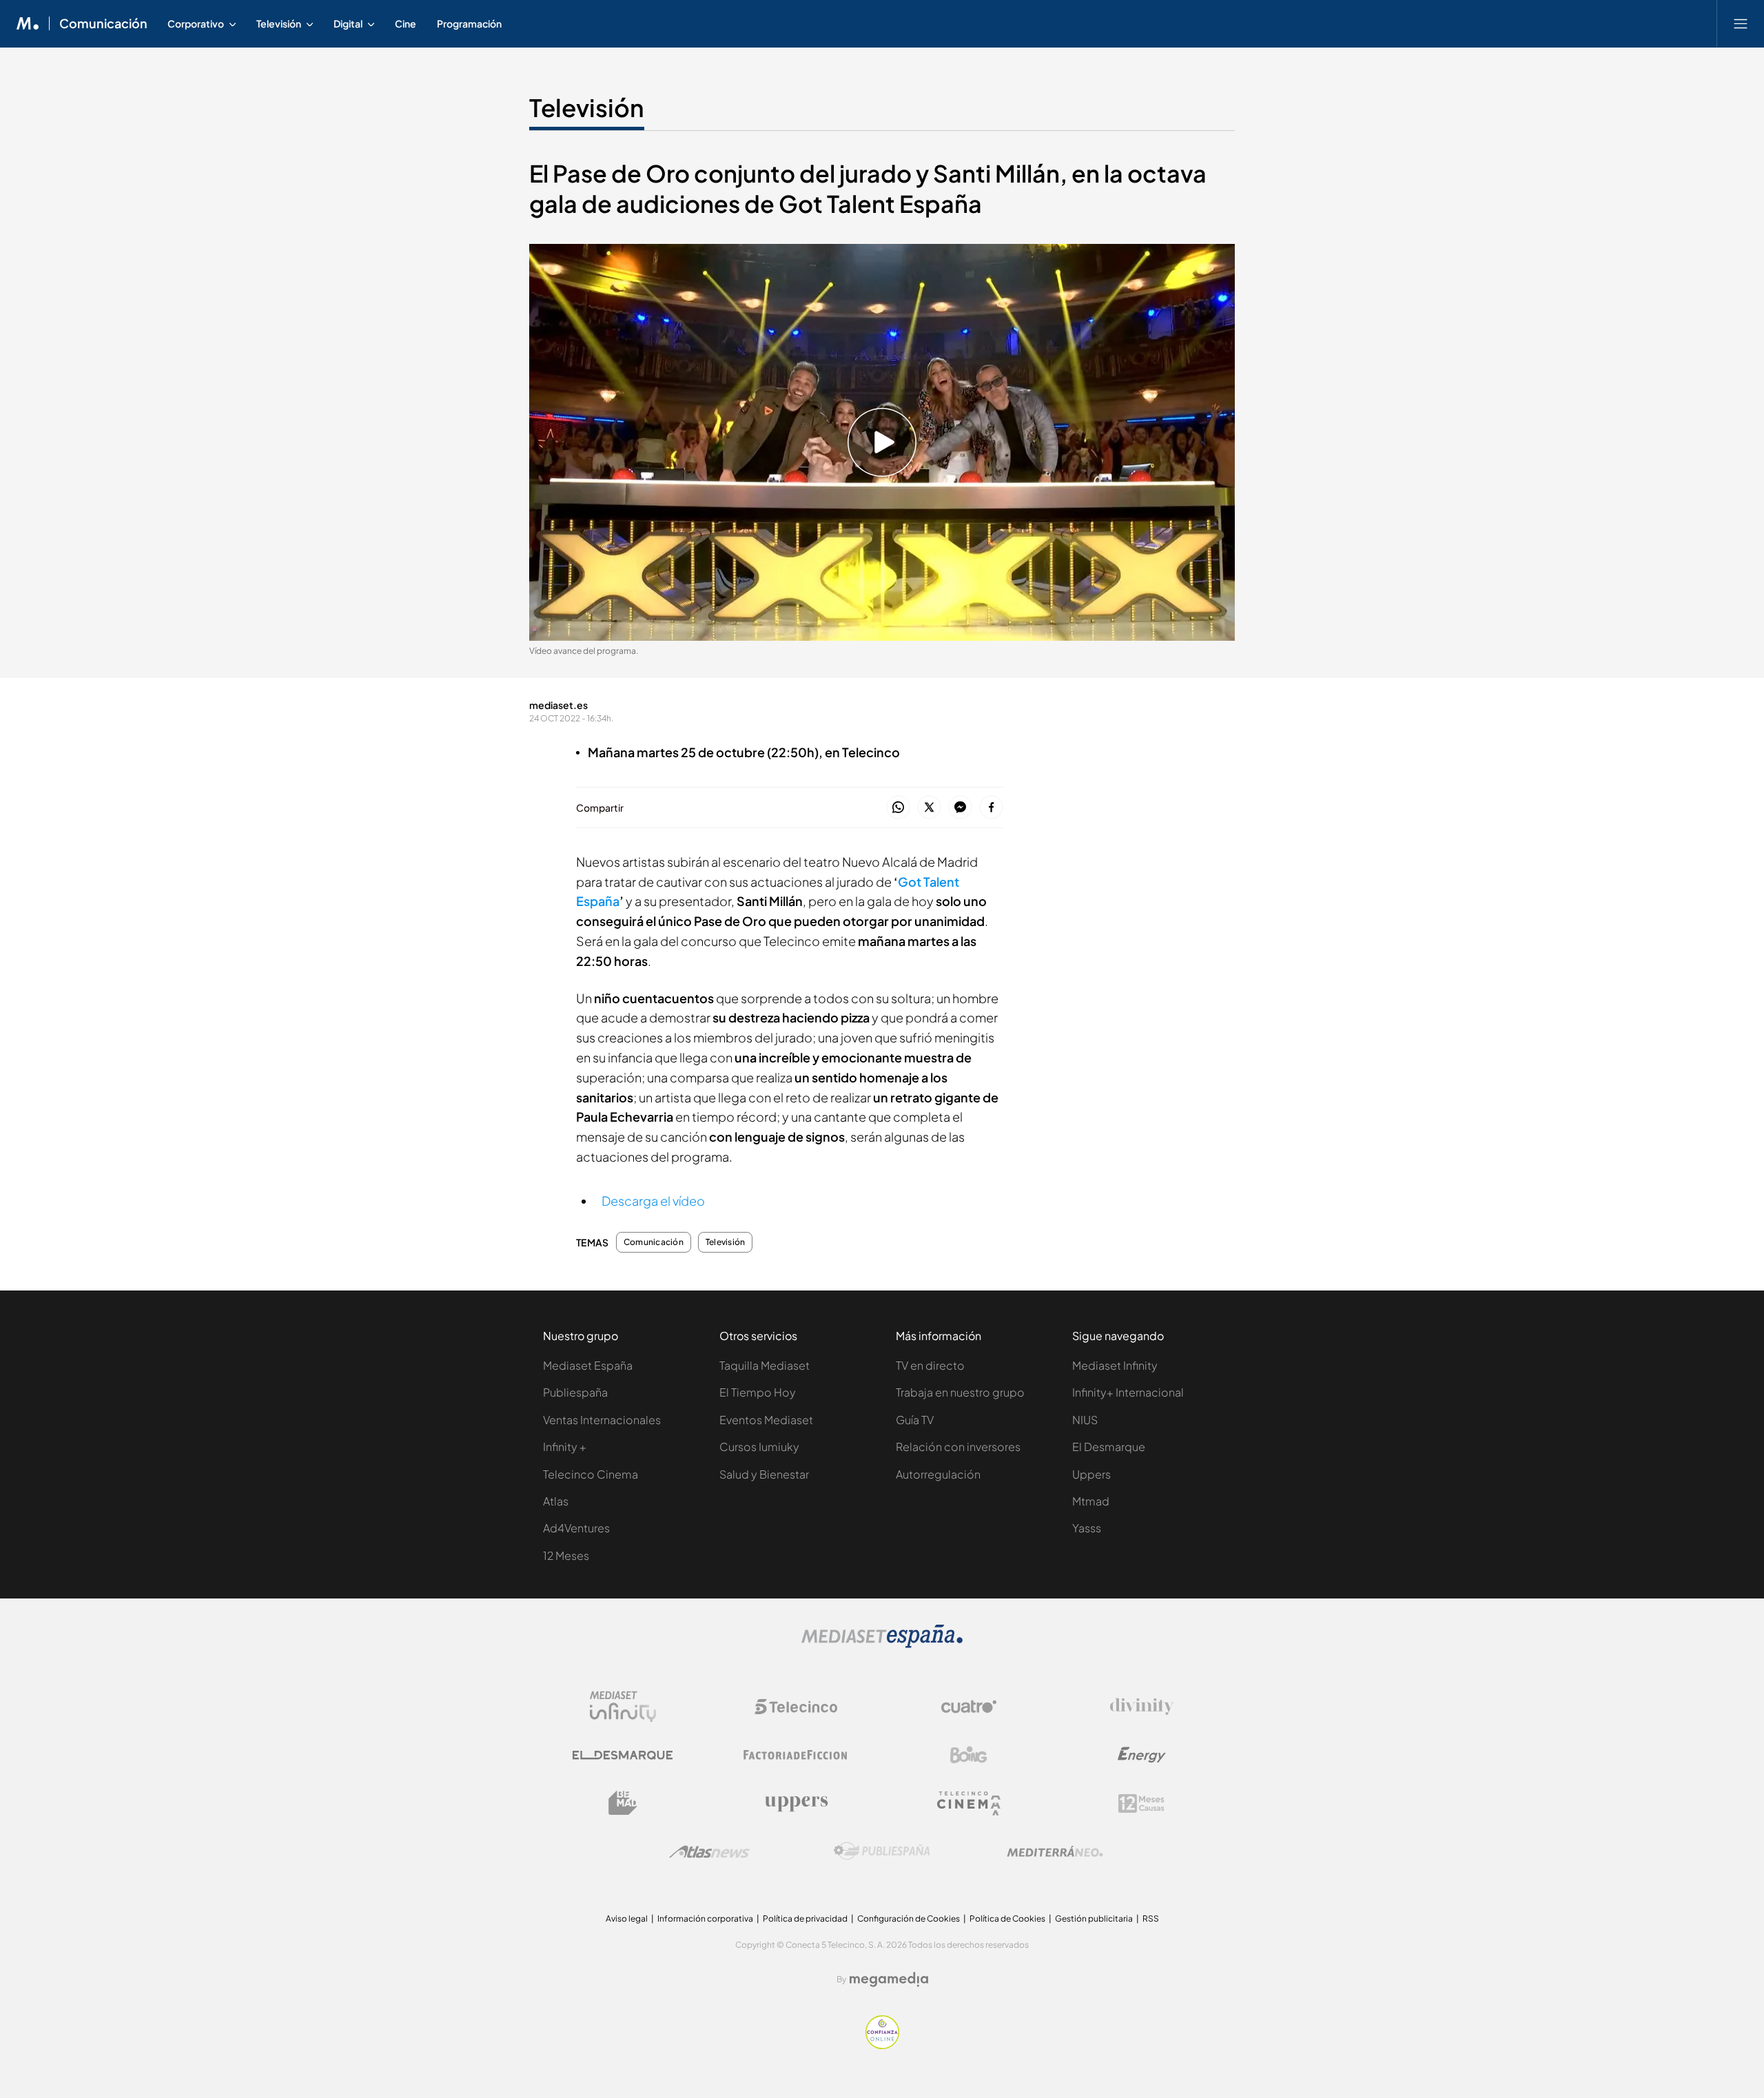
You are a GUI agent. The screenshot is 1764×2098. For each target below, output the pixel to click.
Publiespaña (575, 1392)
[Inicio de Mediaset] (28, 23)
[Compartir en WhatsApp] (898, 808)
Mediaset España (588, 1365)
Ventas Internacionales (602, 1420)
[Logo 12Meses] (1141, 1803)
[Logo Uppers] (796, 1803)
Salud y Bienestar (764, 1474)
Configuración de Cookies (909, 1919)
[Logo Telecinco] (796, 1707)
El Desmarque (1109, 1447)
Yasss (1087, 1528)
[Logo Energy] (1142, 1755)
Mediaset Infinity (1115, 1365)
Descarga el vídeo (653, 1201)
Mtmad (1091, 1501)
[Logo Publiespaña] (882, 1851)
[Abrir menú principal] (1741, 23)
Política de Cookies (1007, 1919)
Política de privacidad (805, 1919)
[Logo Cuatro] (969, 1707)
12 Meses (566, 1555)
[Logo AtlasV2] (709, 1852)
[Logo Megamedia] (889, 1979)
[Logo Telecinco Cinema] (969, 1803)
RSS (1151, 1919)
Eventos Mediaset (766, 1420)
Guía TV (915, 1420)
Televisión (587, 107)
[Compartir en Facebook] (991, 808)
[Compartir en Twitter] (929, 808)
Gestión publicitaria (1094, 1919)
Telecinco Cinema (591, 1474)
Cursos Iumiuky (759, 1447)
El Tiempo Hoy (758, 1392)
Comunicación (103, 23)
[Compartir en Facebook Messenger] (960, 808)
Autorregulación (938, 1474)
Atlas (556, 1501)
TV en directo (930, 1365)
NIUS (1085, 1420)
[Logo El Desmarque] (623, 1755)
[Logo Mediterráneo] (1055, 1851)
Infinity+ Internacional (1128, 1392)
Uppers (1091, 1474)
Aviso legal (627, 1919)
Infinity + (565, 1447)
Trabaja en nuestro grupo (960, 1392)
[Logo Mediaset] (882, 1644)
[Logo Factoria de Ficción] (796, 1755)
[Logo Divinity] (1142, 1707)
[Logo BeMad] (623, 1803)
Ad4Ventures (576, 1528)
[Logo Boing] (969, 1755)
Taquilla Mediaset (765, 1365)
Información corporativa (705, 1919)
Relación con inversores (958, 1447)
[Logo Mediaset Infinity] (623, 1707)
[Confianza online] (882, 2045)
